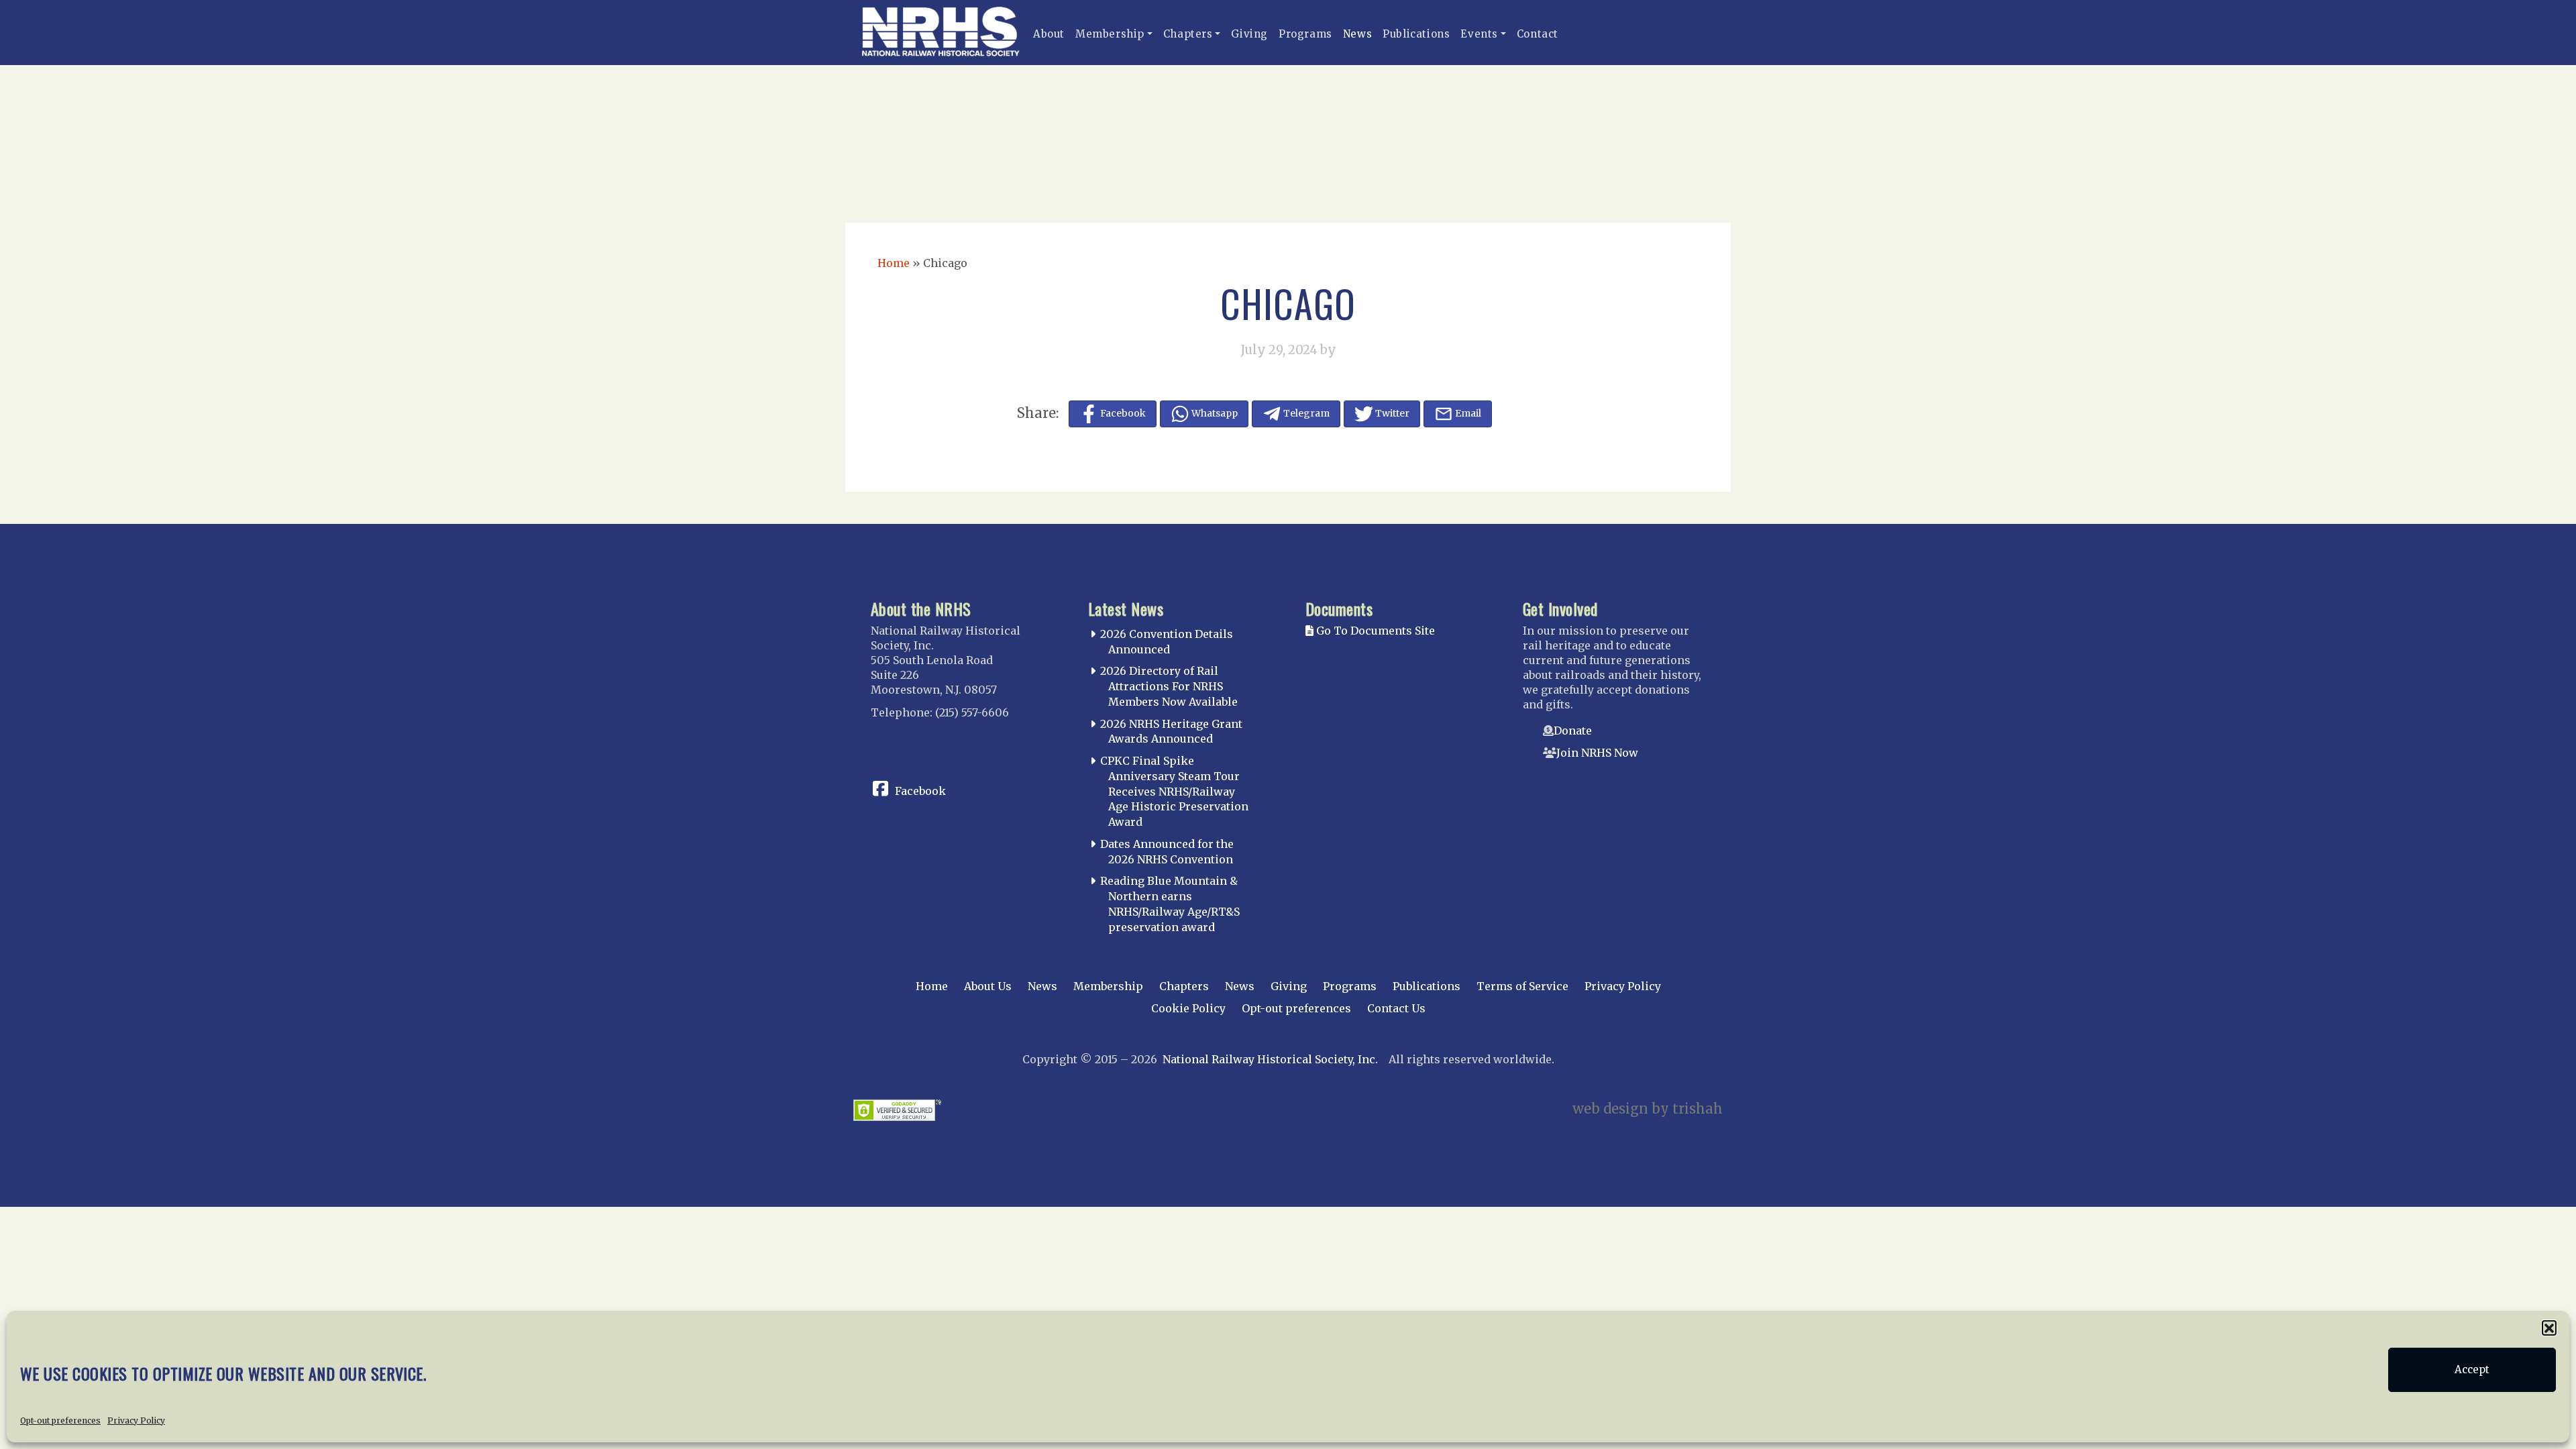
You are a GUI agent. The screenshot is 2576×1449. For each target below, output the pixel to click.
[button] (2549, 1328)
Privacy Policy (136, 1420)
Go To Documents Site (1374, 631)
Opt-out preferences (60, 1420)
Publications (1416, 34)
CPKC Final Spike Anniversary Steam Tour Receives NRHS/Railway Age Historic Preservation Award (1174, 791)
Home (894, 263)
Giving (1249, 34)
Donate (1573, 731)
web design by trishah (1648, 1109)
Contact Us (1396, 1008)
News (1357, 34)
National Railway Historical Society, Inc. (1270, 1059)
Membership (1110, 34)
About (1049, 34)
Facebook (920, 791)
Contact (1538, 34)
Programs (1305, 34)
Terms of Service (1522, 986)
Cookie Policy (1188, 1008)
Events (1479, 34)
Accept (2472, 1370)
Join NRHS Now (1597, 753)
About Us (988, 986)
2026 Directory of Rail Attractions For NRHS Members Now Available (1169, 686)
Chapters (1188, 34)
